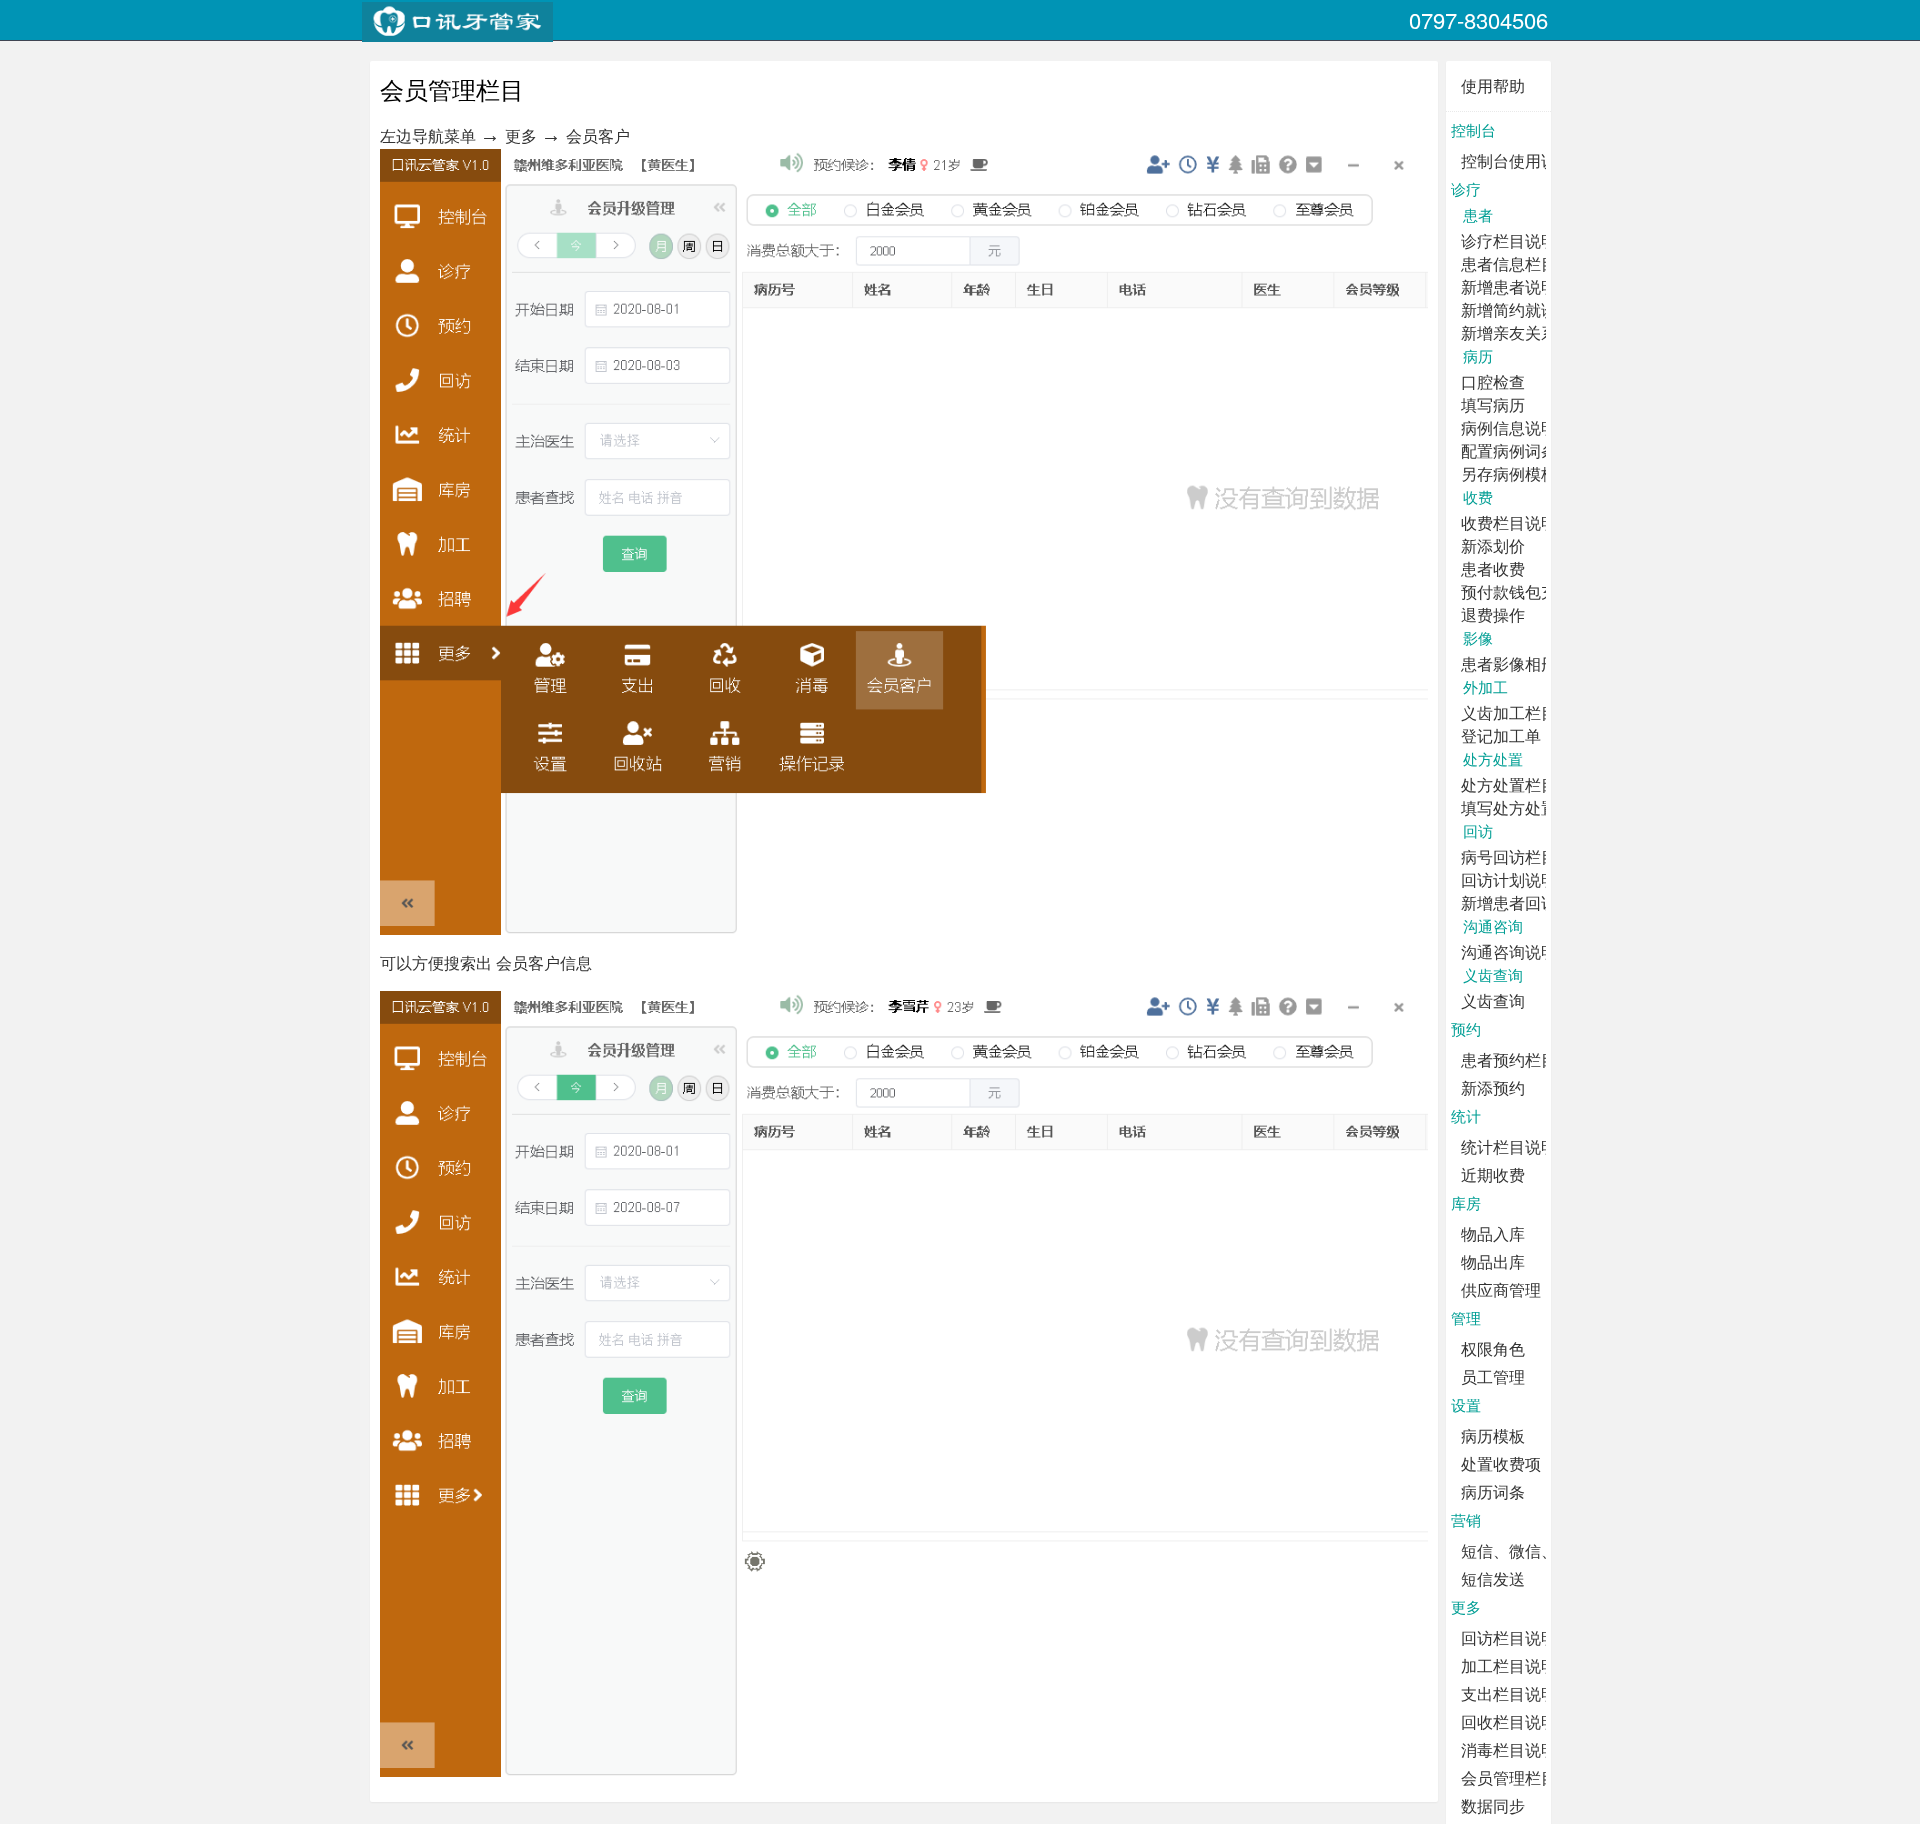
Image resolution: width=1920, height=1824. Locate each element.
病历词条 (1493, 1491)
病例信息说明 (1509, 427)
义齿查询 (1493, 1000)
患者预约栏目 (1509, 1059)
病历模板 (1493, 1435)
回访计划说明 (1509, 879)
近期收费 (1493, 1174)
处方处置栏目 (1509, 784)
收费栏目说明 (1509, 522)
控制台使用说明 (1517, 160)
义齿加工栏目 (1509, 712)
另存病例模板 (1509, 473)
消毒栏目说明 (1509, 1749)
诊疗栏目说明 (1509, 240)
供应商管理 (1501, 1289)
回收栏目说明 (1509, 1721)
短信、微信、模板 (1525, 1550)
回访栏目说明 (1509, 1637)
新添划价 (1493, 545)
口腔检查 (1493, 381)
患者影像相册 (1509, 663)
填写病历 (1493, 404)
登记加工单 (1501, 735)
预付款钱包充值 (1517, 591)
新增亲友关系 (1509, 332)
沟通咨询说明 (1509, 951)
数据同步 (1493, 1805)
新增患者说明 (1509, 286)
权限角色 (1493, 1348)
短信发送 (1493, 1578)
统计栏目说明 (1509, 1146)
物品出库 (1493, 1261)
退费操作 (1493, 614)
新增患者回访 (1509, 902)
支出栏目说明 (1509, 1693)
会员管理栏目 (1509, 1777)
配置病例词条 (1509, 450)
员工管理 (1493, 1376)
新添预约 (1493, 1087)
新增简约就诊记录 (1525, 309)
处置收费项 (1501, 1463)
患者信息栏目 (1509, 263)
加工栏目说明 (1509, 1665)
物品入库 (1493, 1233)
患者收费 (1493, 568)
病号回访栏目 (1509, 856)
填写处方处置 (1509, 807)
